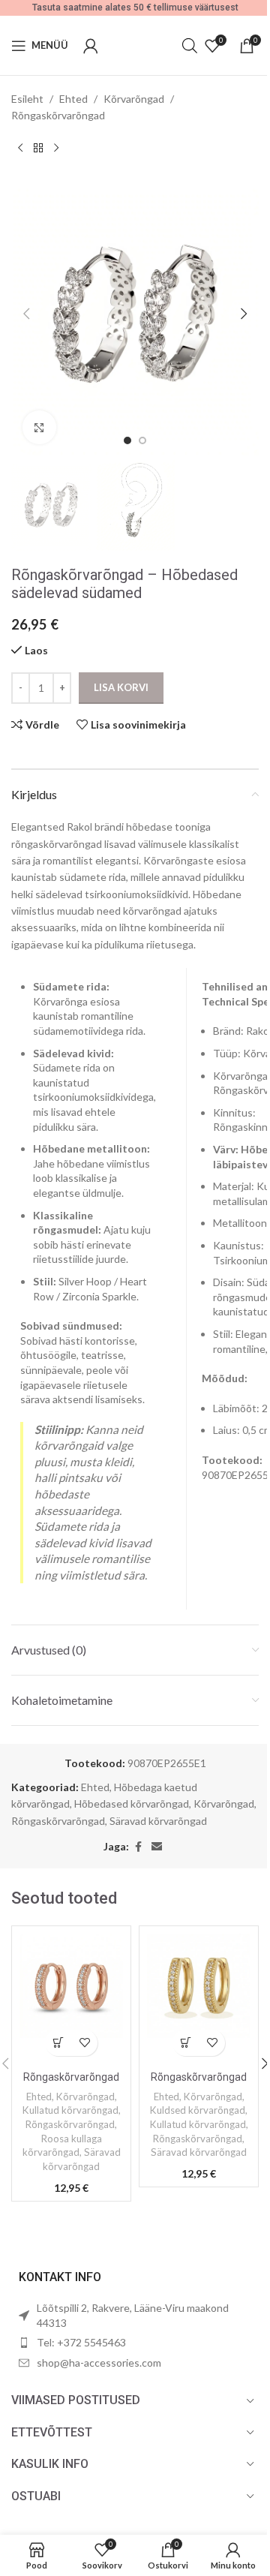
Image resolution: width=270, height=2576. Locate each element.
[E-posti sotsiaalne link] (157, 1847)
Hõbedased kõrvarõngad (132, 1804)
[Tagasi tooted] (38, 149)
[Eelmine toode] (20, 149)
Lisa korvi (121, 687)
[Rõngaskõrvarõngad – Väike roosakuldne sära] (71, 1999)
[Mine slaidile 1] (127, 440)
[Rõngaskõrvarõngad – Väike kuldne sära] (199, 1999)
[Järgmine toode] (56, 149)
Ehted (73, 99)
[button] (26, 314)
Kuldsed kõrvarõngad (198, 2110)
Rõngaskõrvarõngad (58, 115)
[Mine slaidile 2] (142, 440)
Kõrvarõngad (134, 99)
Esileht (27, 99)
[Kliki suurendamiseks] (39, 427)
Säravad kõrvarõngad (158, 1821)
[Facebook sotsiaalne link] (138, 1847)
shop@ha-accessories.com (99, 2363)
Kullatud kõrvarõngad (70, 2110)
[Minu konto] (91, 46)
